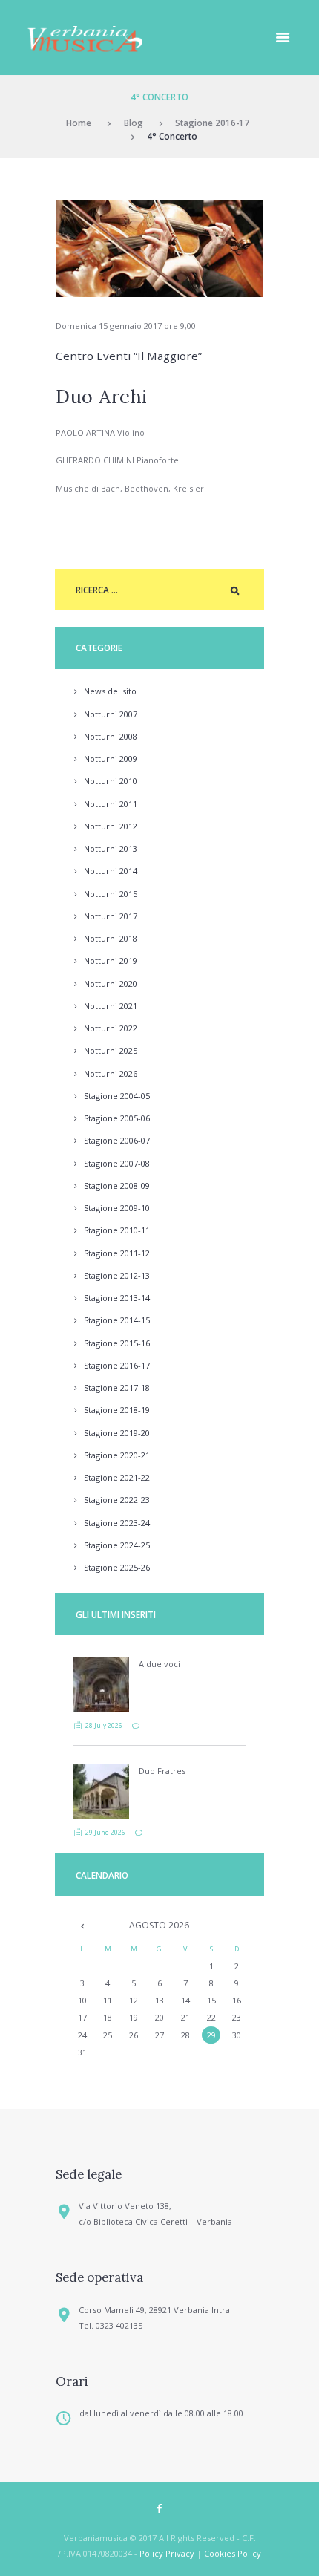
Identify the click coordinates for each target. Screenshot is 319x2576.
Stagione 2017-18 (117, 1388)
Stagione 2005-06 (117, 1118)
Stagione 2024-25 (117, 1545)
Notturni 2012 (111, 826)
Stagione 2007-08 (117, 1163)
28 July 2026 (104, 1725)
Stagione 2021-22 (117, 1477)
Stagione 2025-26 (117, 1567)
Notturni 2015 (111, 894)
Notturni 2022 (111, 1028)
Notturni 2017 (111, 916)
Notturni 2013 (111, 848)
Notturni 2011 (111, 804)
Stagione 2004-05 (117, 1096)
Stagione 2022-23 (117, 1500)
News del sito (110, 691)
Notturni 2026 (111, 1073)
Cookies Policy (233, 2553)
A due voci (159, 1664)
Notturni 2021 (111, 1006)
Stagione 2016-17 (212, 123)
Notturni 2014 (111, 871)
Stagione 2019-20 (117, 1433)
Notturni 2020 (111, 984)
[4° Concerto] (159, 249)
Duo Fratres (162, 1771)
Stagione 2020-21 (117, 1455)
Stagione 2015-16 (117, 1343)
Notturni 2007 (111, 714)
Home (79, 123)
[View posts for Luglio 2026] (82, 1926)
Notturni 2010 (111, 781)
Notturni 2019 (111, 961)
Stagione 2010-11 (117, 1230)
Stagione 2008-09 (117, 1186)
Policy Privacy (167, 2553)
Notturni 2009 (111, 759)
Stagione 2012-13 (117, 1275)
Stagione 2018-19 (117, 1410)
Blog (134, 123)
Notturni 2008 (111, 736)
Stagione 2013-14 (117, 1298)
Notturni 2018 (111, 938)
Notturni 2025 (111, 1050)
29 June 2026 (105, 1832)
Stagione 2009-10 (117, 1208)
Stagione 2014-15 (117, 1320)
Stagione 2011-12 (117, 1253)
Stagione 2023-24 (117, 1523)
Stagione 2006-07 (117, 1140)
